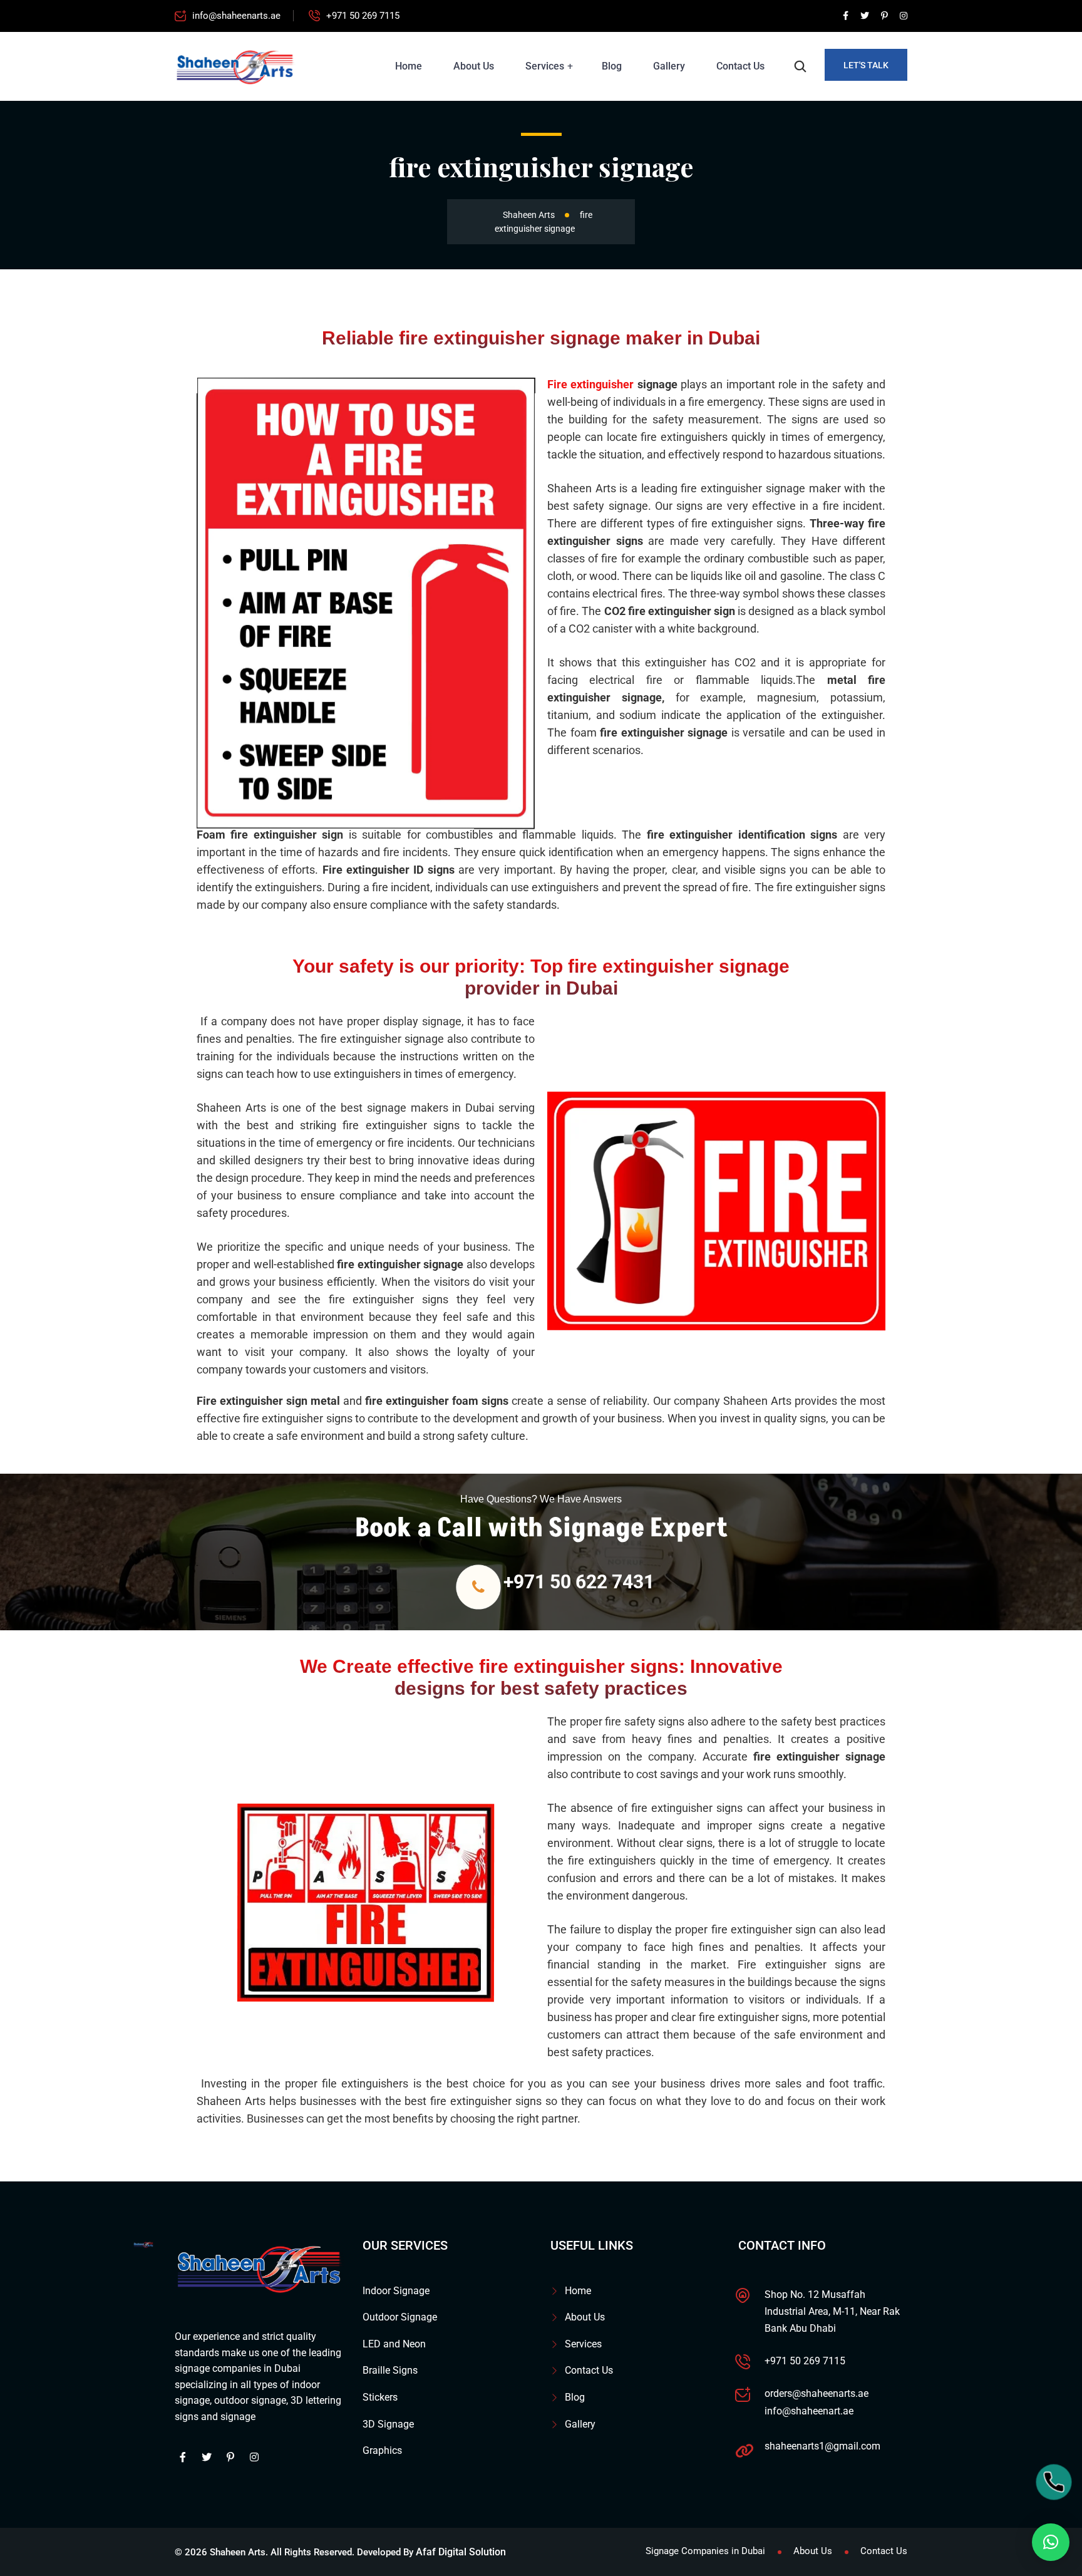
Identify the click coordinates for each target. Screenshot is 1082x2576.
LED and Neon (394, 2344)
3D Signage (388, 2424)
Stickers (380, 2397)
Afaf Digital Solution (461, 2552)
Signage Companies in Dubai (705, 2551)
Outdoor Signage (400, 2317)
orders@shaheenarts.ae (817, 2393)
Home (409, 66)
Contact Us (740, 66)
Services (545, 66)
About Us (474, 66)
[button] (1051, 2542)
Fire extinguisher (590, 384)
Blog (612, 66)
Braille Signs (390, 2370)
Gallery (669, 66)
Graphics (382, 2450)
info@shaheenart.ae (809, 2411)
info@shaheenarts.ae (236, 16)
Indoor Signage (396, 2291)
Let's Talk (866, 65)
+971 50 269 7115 (363, 16)
